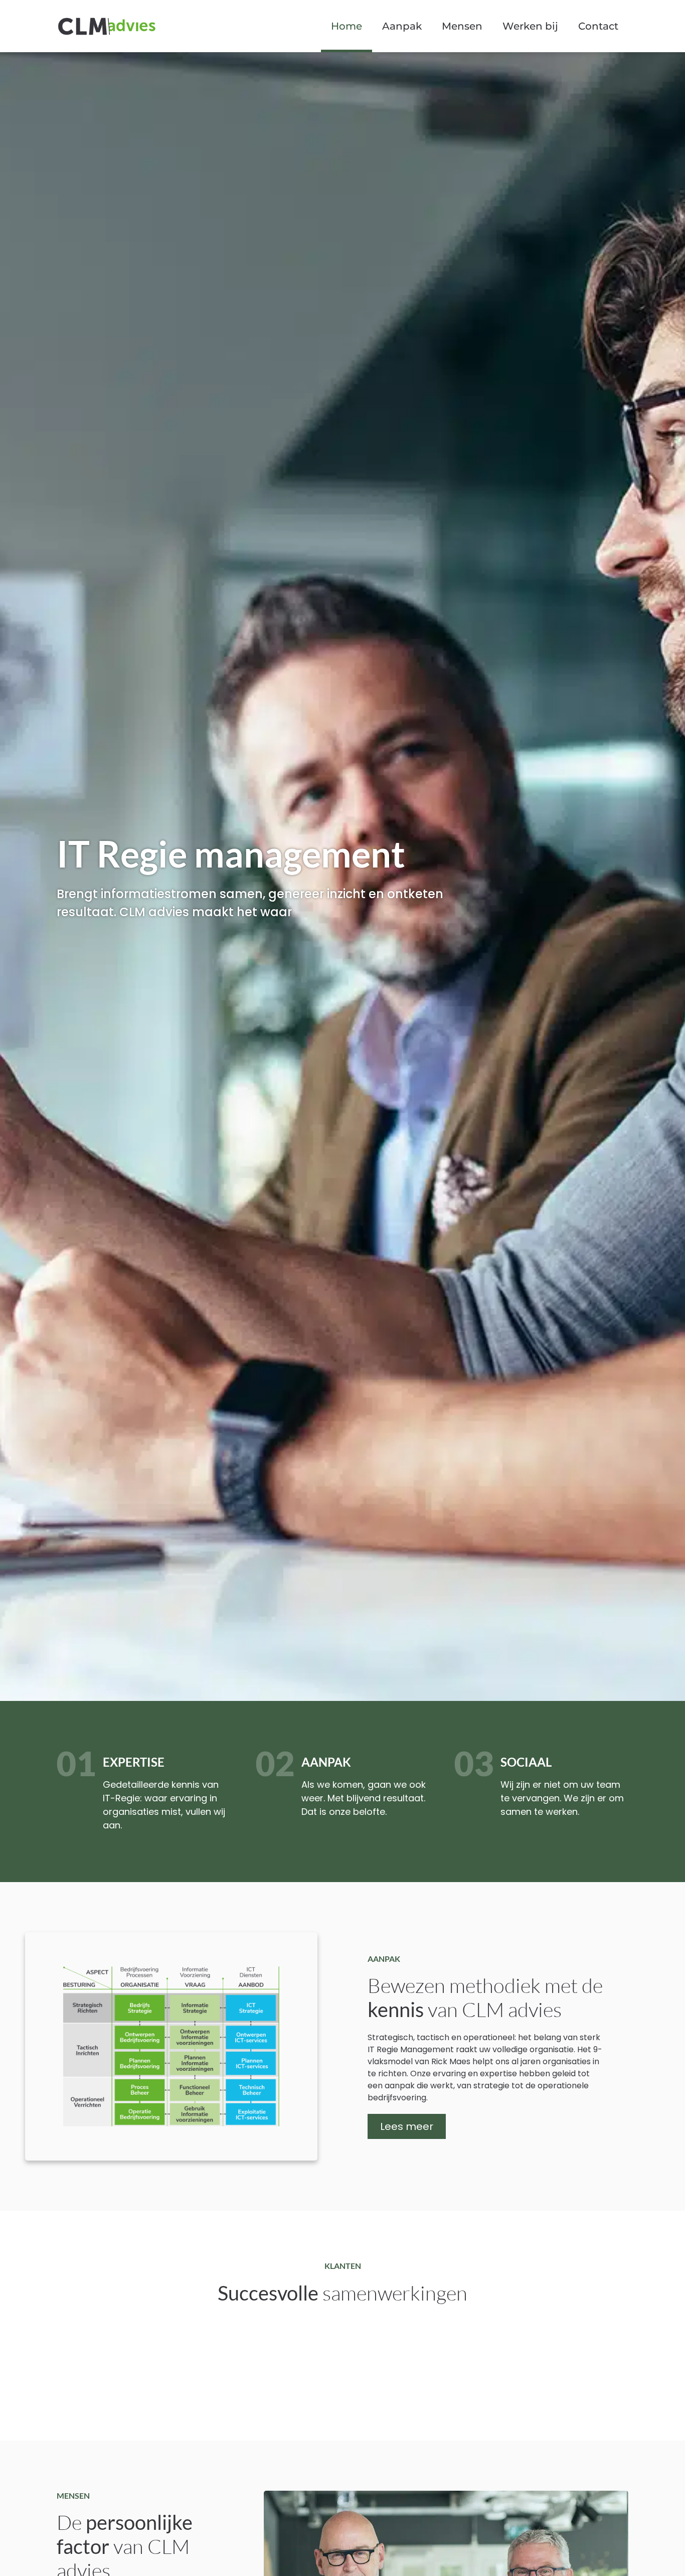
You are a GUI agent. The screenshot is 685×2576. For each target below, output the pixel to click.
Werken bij (530, 26)
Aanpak (402, 26)
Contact (598, 26)
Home (347, 26)
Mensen (462, 26)
